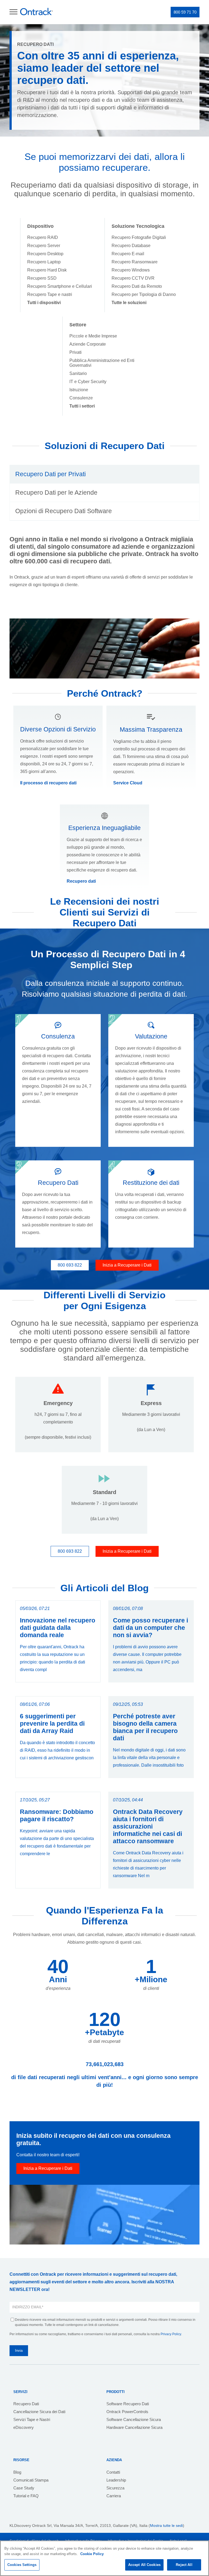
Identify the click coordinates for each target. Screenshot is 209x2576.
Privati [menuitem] (76, 352)
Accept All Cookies (144, 2565)
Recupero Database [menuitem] (131, 246)
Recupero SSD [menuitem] (42, 278)
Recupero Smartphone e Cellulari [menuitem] (60, 286)
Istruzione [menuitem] (79, 390)
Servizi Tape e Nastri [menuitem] (32, 2419)
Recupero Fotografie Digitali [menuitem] (139, 237)
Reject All (184, 2565)
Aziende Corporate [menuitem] (88, 344)
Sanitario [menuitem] (78, 373)
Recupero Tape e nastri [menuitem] (50, 294)
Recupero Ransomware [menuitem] (135, 262)
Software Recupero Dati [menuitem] (128, 2404)
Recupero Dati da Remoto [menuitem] (137, 286)
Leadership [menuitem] (116, 2480)
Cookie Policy (92, 2554)
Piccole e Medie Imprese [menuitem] (93, 336)
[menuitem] (44, 303)
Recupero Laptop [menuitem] (44, 262)
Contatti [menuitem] (113, 2472)
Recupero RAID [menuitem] (43, 237)
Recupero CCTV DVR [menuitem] (133, 278)
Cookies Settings (22, 2565)
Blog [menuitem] (17, 2472)
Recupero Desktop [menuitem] (45, 254)
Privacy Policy (171, 2334)
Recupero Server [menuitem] (44, 246)
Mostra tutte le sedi (166, 2526)
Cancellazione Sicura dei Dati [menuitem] (39, 2412)
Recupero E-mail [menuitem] (128, 254)
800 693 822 (70, 1265)
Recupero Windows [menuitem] (131, 270)
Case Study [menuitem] (24, 2488)
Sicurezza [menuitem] (115, 2488)
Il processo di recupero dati (48, 783)
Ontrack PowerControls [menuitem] (127, 2412)
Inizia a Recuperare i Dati (127, 1265)
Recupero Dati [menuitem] (26, 2404)
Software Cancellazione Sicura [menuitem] (134, 2419)
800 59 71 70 (185, 12)
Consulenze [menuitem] (81, 398)
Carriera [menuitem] (114, 2496)
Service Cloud (128, 783)
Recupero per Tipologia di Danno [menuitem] (144, 294)
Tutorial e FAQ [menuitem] (26, 2496)
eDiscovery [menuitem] (24, 2427)
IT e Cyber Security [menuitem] (88, 382)
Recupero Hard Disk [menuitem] (47, 270)
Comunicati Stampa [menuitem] (31, 2480)
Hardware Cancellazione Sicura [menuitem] (134, 2427)
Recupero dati (81, 881)
